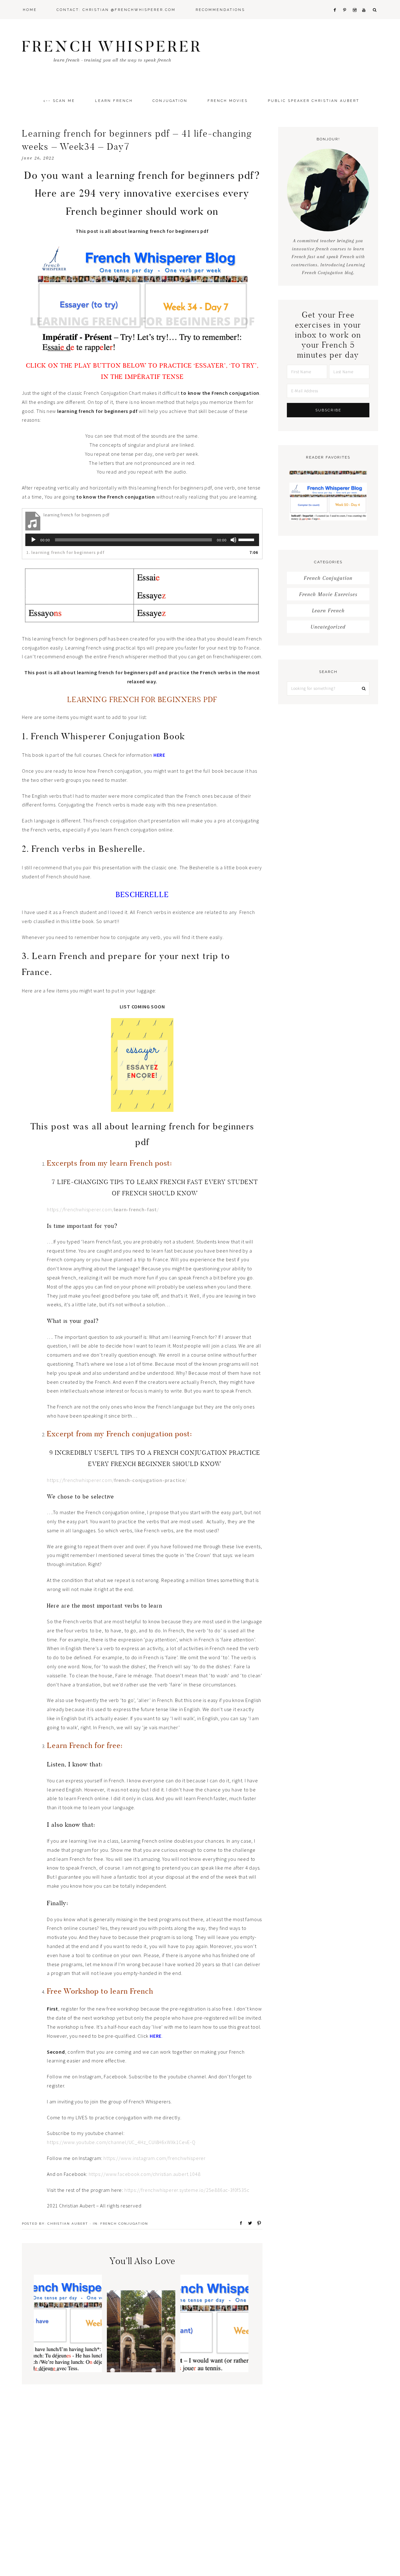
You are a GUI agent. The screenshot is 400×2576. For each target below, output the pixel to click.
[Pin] (257, 2223)
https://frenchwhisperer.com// (103, 1209)
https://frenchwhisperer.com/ (117, 1480)
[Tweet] (248, 2223)
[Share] (239, 2223)
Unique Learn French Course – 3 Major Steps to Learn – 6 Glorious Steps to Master (141, 2335)
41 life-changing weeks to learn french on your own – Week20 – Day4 (328, 501)
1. (65, 552)
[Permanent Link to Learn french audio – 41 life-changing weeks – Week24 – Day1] (68, 2370)
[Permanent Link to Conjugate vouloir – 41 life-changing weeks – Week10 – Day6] (214, 2370)
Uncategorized (328, 627)
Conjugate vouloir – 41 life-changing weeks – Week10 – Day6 (214, 2338)
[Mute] (233, 540)
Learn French (328, 610)
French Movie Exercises (328, 594)
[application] (142, 540)
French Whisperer (112, 46)
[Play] (33, 540)
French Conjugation (124, 2224)
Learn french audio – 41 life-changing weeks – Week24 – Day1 (68, 2338)
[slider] (247, 539)
